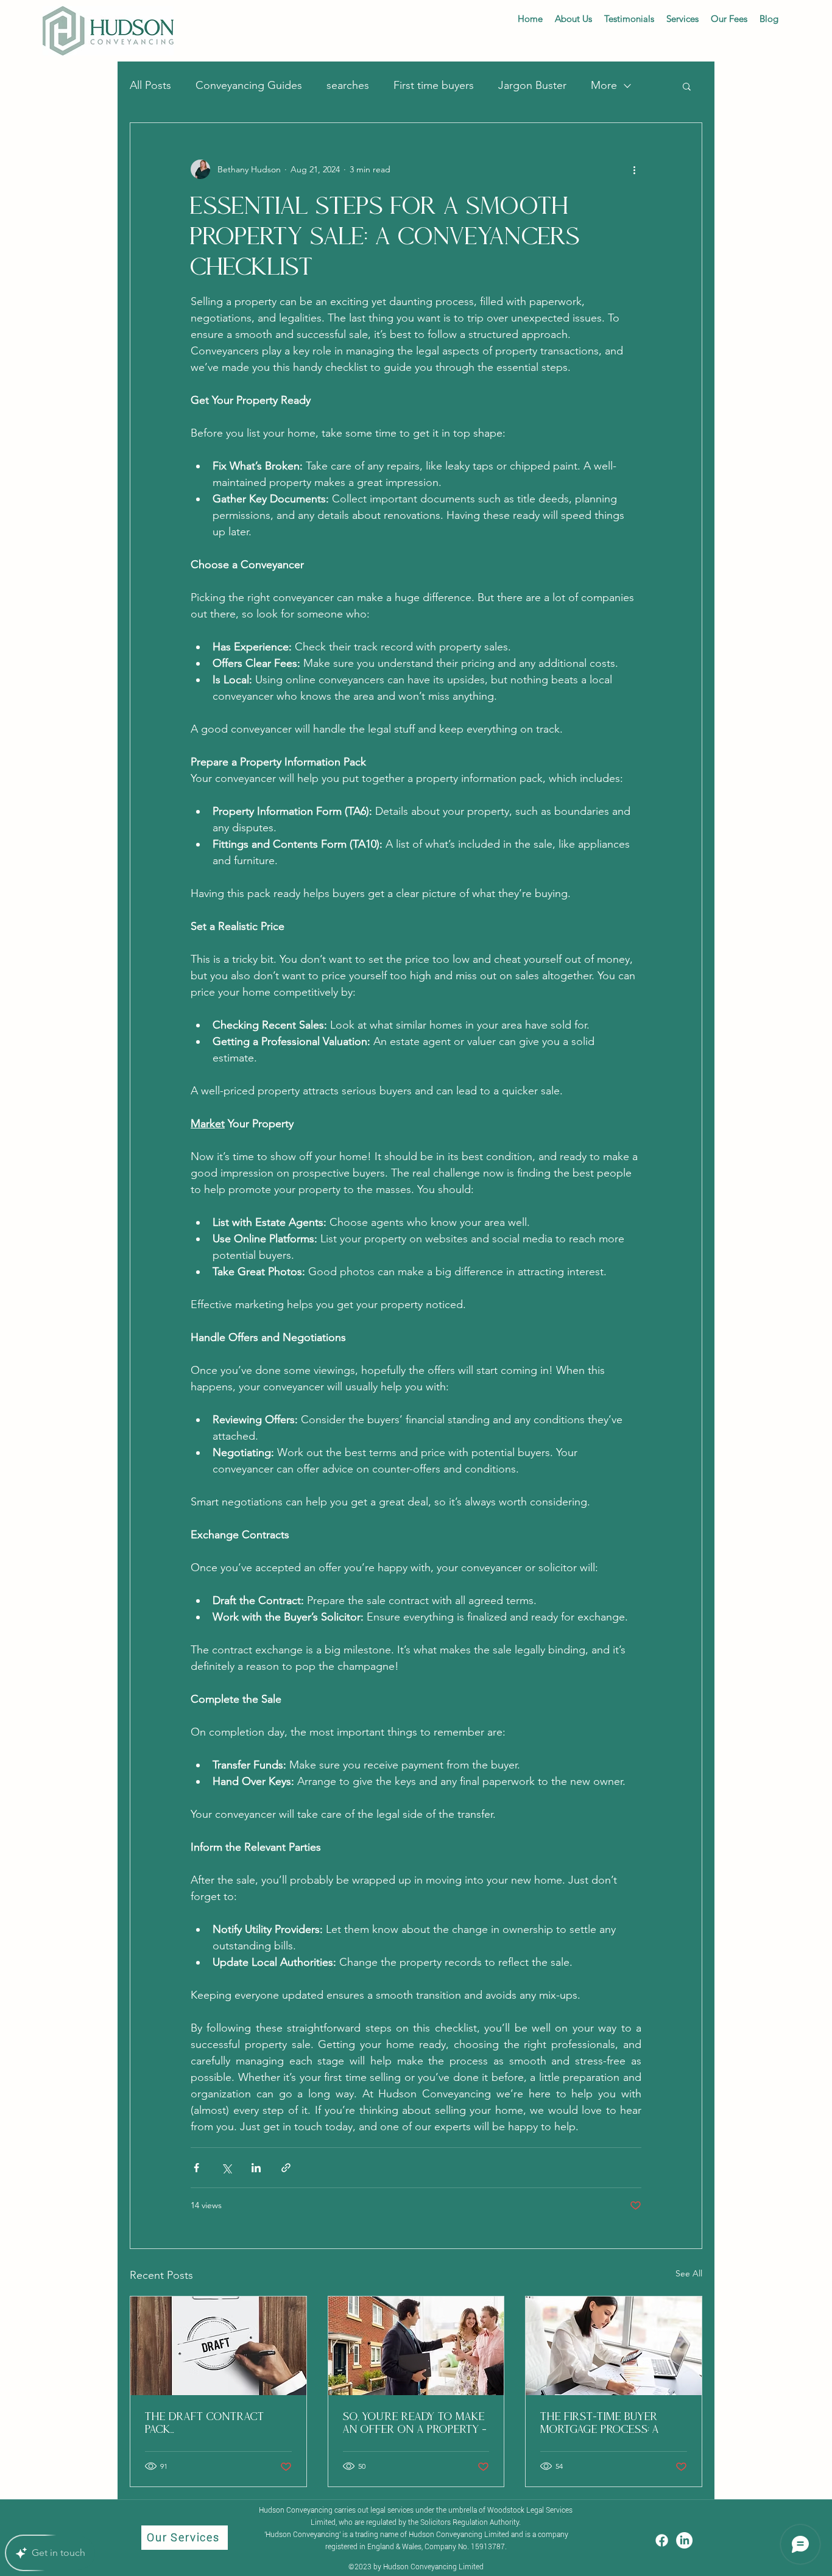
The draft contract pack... (205, 2423)
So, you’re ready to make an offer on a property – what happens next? (415, 2423)
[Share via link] (286, 2168)
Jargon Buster (532, 85)
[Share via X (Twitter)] (226, 2168)
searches (348, 85)
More (604, 85)
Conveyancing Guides (249, 85)
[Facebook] (662, 2540)
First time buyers (434, 85)
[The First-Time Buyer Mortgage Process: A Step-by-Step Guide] (614, 2346)
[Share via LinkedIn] (256, 2168)
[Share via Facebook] (196, 2168)
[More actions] (634, 169)
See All (689, 2273)
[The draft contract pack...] (218, 2346)
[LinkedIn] (684, 2540)
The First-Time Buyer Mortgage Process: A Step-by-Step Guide (600, 2423)
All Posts (150, 85)
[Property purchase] (416, 2346)
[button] (687, 86)
